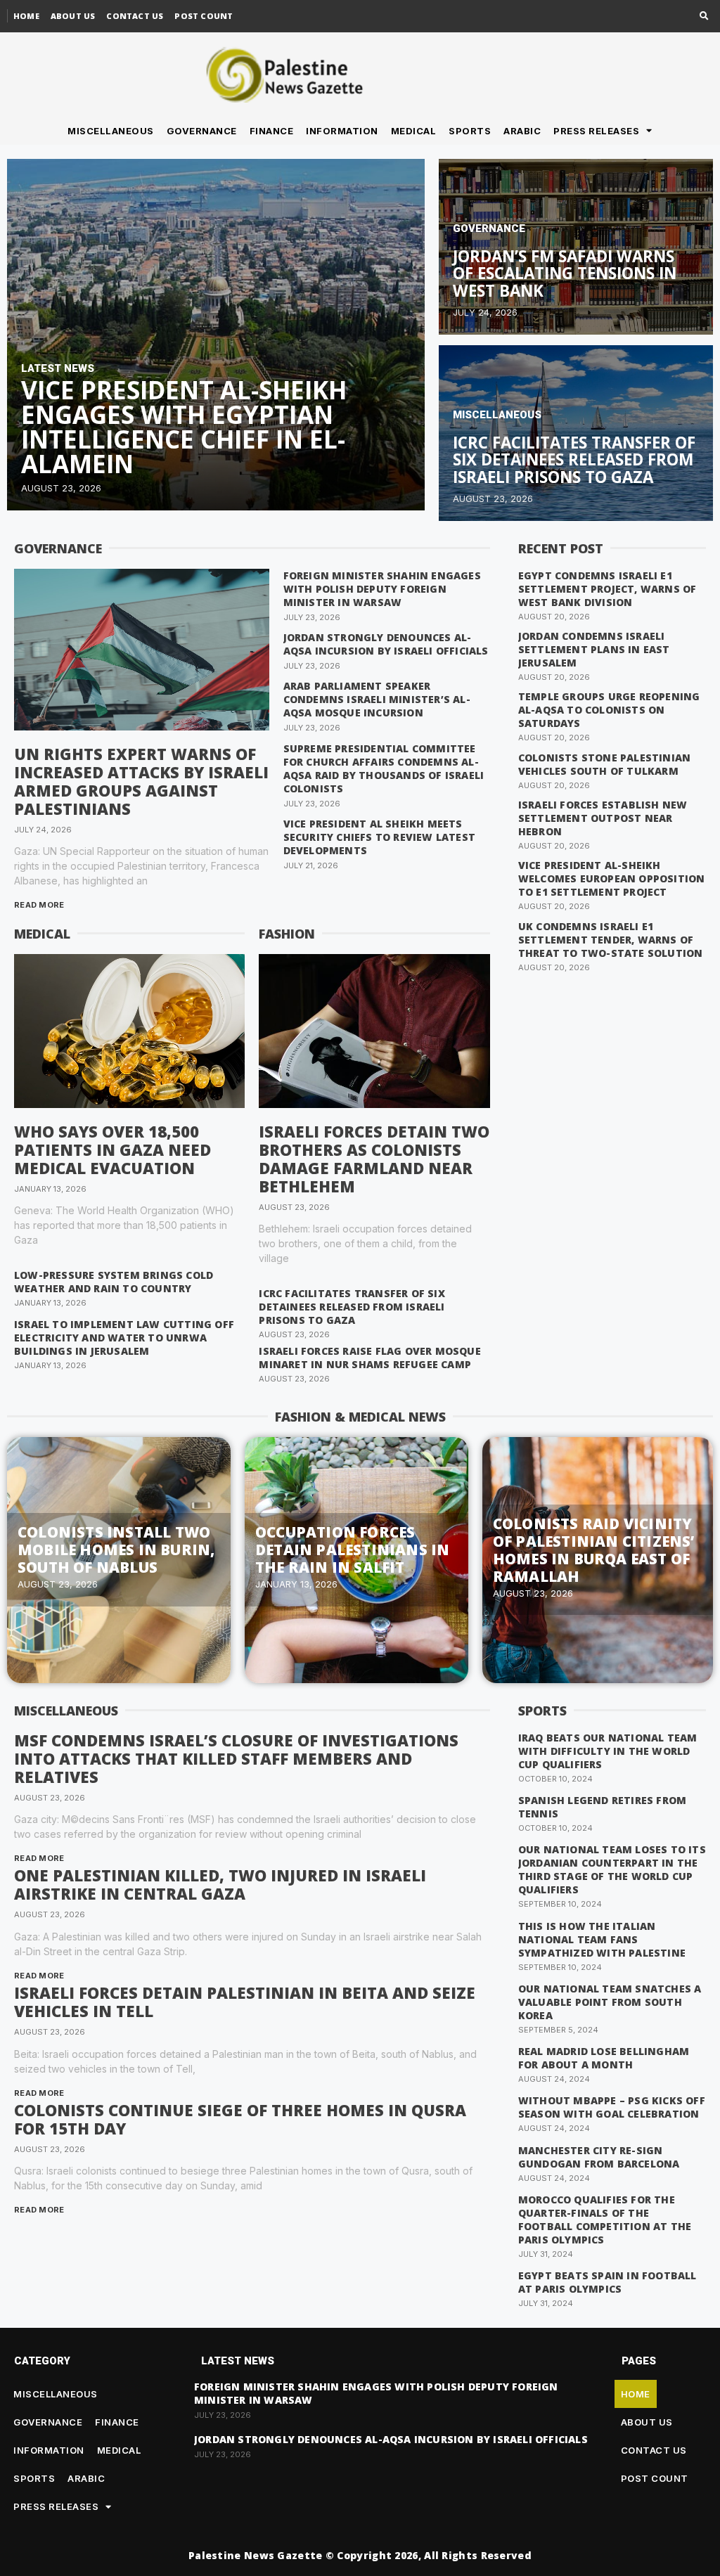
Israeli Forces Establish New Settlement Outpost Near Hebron (603, 818)
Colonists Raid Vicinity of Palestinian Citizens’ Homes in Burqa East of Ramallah (594, 1550)
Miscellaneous (111, 131)
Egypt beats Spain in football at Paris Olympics (607, 2282)
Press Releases (596, 131)
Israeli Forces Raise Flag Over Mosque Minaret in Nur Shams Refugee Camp (369, 1358)
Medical (414, 131)
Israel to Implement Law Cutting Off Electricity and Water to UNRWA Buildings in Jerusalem (124, 1338)
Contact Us (135, 16)
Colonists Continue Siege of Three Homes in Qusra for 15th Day (240, 2119)
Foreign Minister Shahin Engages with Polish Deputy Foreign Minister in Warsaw (382, 589)
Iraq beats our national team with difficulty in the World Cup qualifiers (608, 1751)
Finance (272, 131)
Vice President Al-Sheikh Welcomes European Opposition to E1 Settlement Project (612, 878)
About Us (73, 16)
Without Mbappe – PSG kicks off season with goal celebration (612, 2107)
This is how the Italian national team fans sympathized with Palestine (602, 1939)
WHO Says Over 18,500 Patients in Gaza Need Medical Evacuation (112, 1149)
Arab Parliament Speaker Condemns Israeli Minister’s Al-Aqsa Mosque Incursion (377, 699)
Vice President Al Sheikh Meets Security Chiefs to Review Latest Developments (379, 837)
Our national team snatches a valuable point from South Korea (610, 2002)
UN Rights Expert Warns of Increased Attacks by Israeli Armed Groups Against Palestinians (141, 781)
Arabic (522, 131)
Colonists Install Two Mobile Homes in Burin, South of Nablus (116, 1550)
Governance (202, 131)
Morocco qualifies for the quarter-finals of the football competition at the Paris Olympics (605, 2220)
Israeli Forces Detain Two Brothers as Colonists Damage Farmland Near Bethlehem (374, 1159)
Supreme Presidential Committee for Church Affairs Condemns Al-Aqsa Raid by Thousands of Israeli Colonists (384, 768)
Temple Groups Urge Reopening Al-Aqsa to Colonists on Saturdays (609, 710)
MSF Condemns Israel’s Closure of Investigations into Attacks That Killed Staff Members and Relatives (236, 1758)
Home (26, 16)
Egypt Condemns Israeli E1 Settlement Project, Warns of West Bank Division (607, 589)
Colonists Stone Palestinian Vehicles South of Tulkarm (604, 764)
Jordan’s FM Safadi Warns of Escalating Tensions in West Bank (565, 273)
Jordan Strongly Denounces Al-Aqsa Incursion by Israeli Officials (386, 644)
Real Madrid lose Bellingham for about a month (604, 2058)
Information (342, 131)
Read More (39, 905)
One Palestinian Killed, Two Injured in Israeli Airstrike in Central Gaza (220, 1884)
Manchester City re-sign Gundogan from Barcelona (599, 2157)
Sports (470, 131)
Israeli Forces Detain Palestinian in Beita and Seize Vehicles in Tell (245, 2002)
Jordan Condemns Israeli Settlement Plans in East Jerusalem (594, 649)
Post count (204, 16)
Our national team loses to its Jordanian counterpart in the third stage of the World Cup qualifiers (612, 1869)
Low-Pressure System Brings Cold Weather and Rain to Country (114, 1282)
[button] (704, 17)
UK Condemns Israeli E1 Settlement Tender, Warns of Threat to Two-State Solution (611, 940)
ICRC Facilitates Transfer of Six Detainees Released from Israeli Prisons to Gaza (574, 460)
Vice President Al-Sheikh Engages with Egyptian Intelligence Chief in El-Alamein (184, 427)
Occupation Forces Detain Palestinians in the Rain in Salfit (352, 1550)
